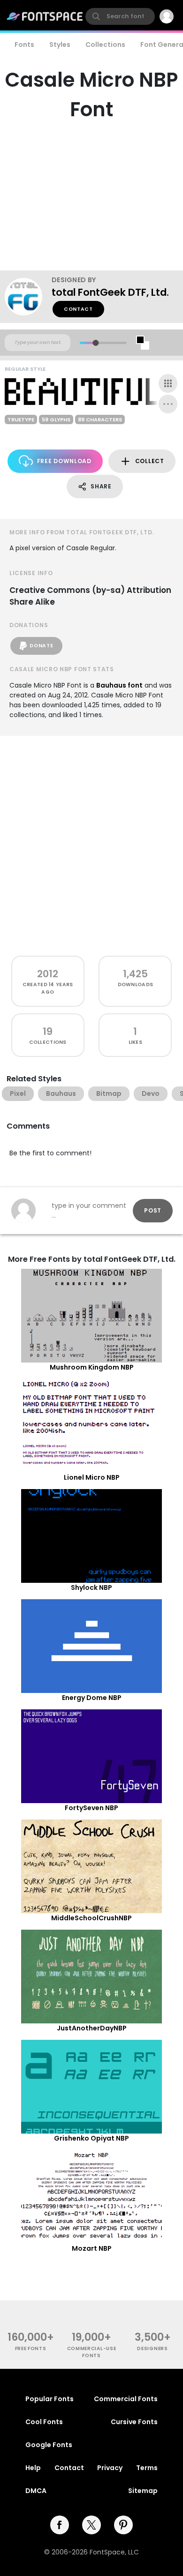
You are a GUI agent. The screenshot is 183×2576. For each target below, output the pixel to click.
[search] (120, 16)
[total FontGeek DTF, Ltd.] (28, 297)
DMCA (36, 2491)
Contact (78, 309)
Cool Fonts (44, 2422)
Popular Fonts (50, 2399)
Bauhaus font (119, 685)
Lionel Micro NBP (92, 1477)
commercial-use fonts (92, 2352)
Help (33, 2468)
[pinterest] (123, 2525)
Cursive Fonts (134, 2422)
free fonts (31, 2348)
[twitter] (91, 2525)
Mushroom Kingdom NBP (92, 1367)
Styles (60, 45)
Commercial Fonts (126, 2399)
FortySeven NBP (91, 1808)
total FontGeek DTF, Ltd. (110, 292)
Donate (41, 646)
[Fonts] (45, 16)
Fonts (24, 45)
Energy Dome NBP (92, 1698)
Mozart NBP (92, 2248)
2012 (48, 974)
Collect (150, 461)
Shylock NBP (91, 1588)
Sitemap (143, 2491)
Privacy (110, 2468)
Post (153, 1210)
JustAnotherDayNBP (92, 2028)
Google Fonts (49, 2445)
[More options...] (168, 404)
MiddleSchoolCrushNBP (91, 1918)
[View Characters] (168, 383)
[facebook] (60, 2525)
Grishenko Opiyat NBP (91, 2138)
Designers (152, 2348)
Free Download (64, 461)
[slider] (95, 343)
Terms (147, 2468)
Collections (105, 45)
